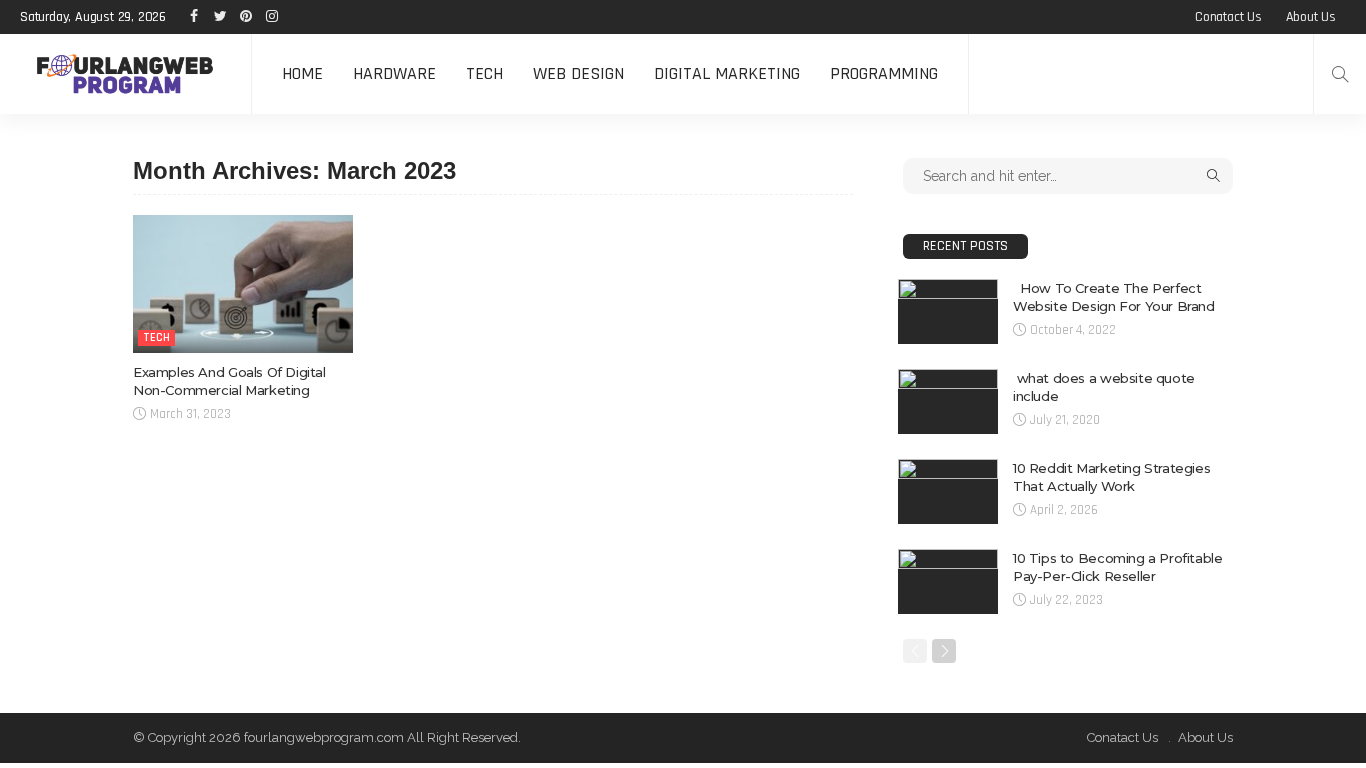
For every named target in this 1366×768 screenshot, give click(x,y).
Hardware (394, 73)
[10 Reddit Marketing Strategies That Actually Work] (948, 491)
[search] (1340, 74)
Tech (484, 73)
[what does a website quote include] (948, 401)
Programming (884, 73)
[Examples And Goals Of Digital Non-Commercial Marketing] (243, 284)
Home (302, 73)
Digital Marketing (727, 73)
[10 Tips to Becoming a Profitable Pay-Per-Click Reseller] (948, 581)
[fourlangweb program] (125, 74)
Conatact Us (1228, 17)
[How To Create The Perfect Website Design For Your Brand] (948, 311)
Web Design (578, 73)
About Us (1311, 17)
